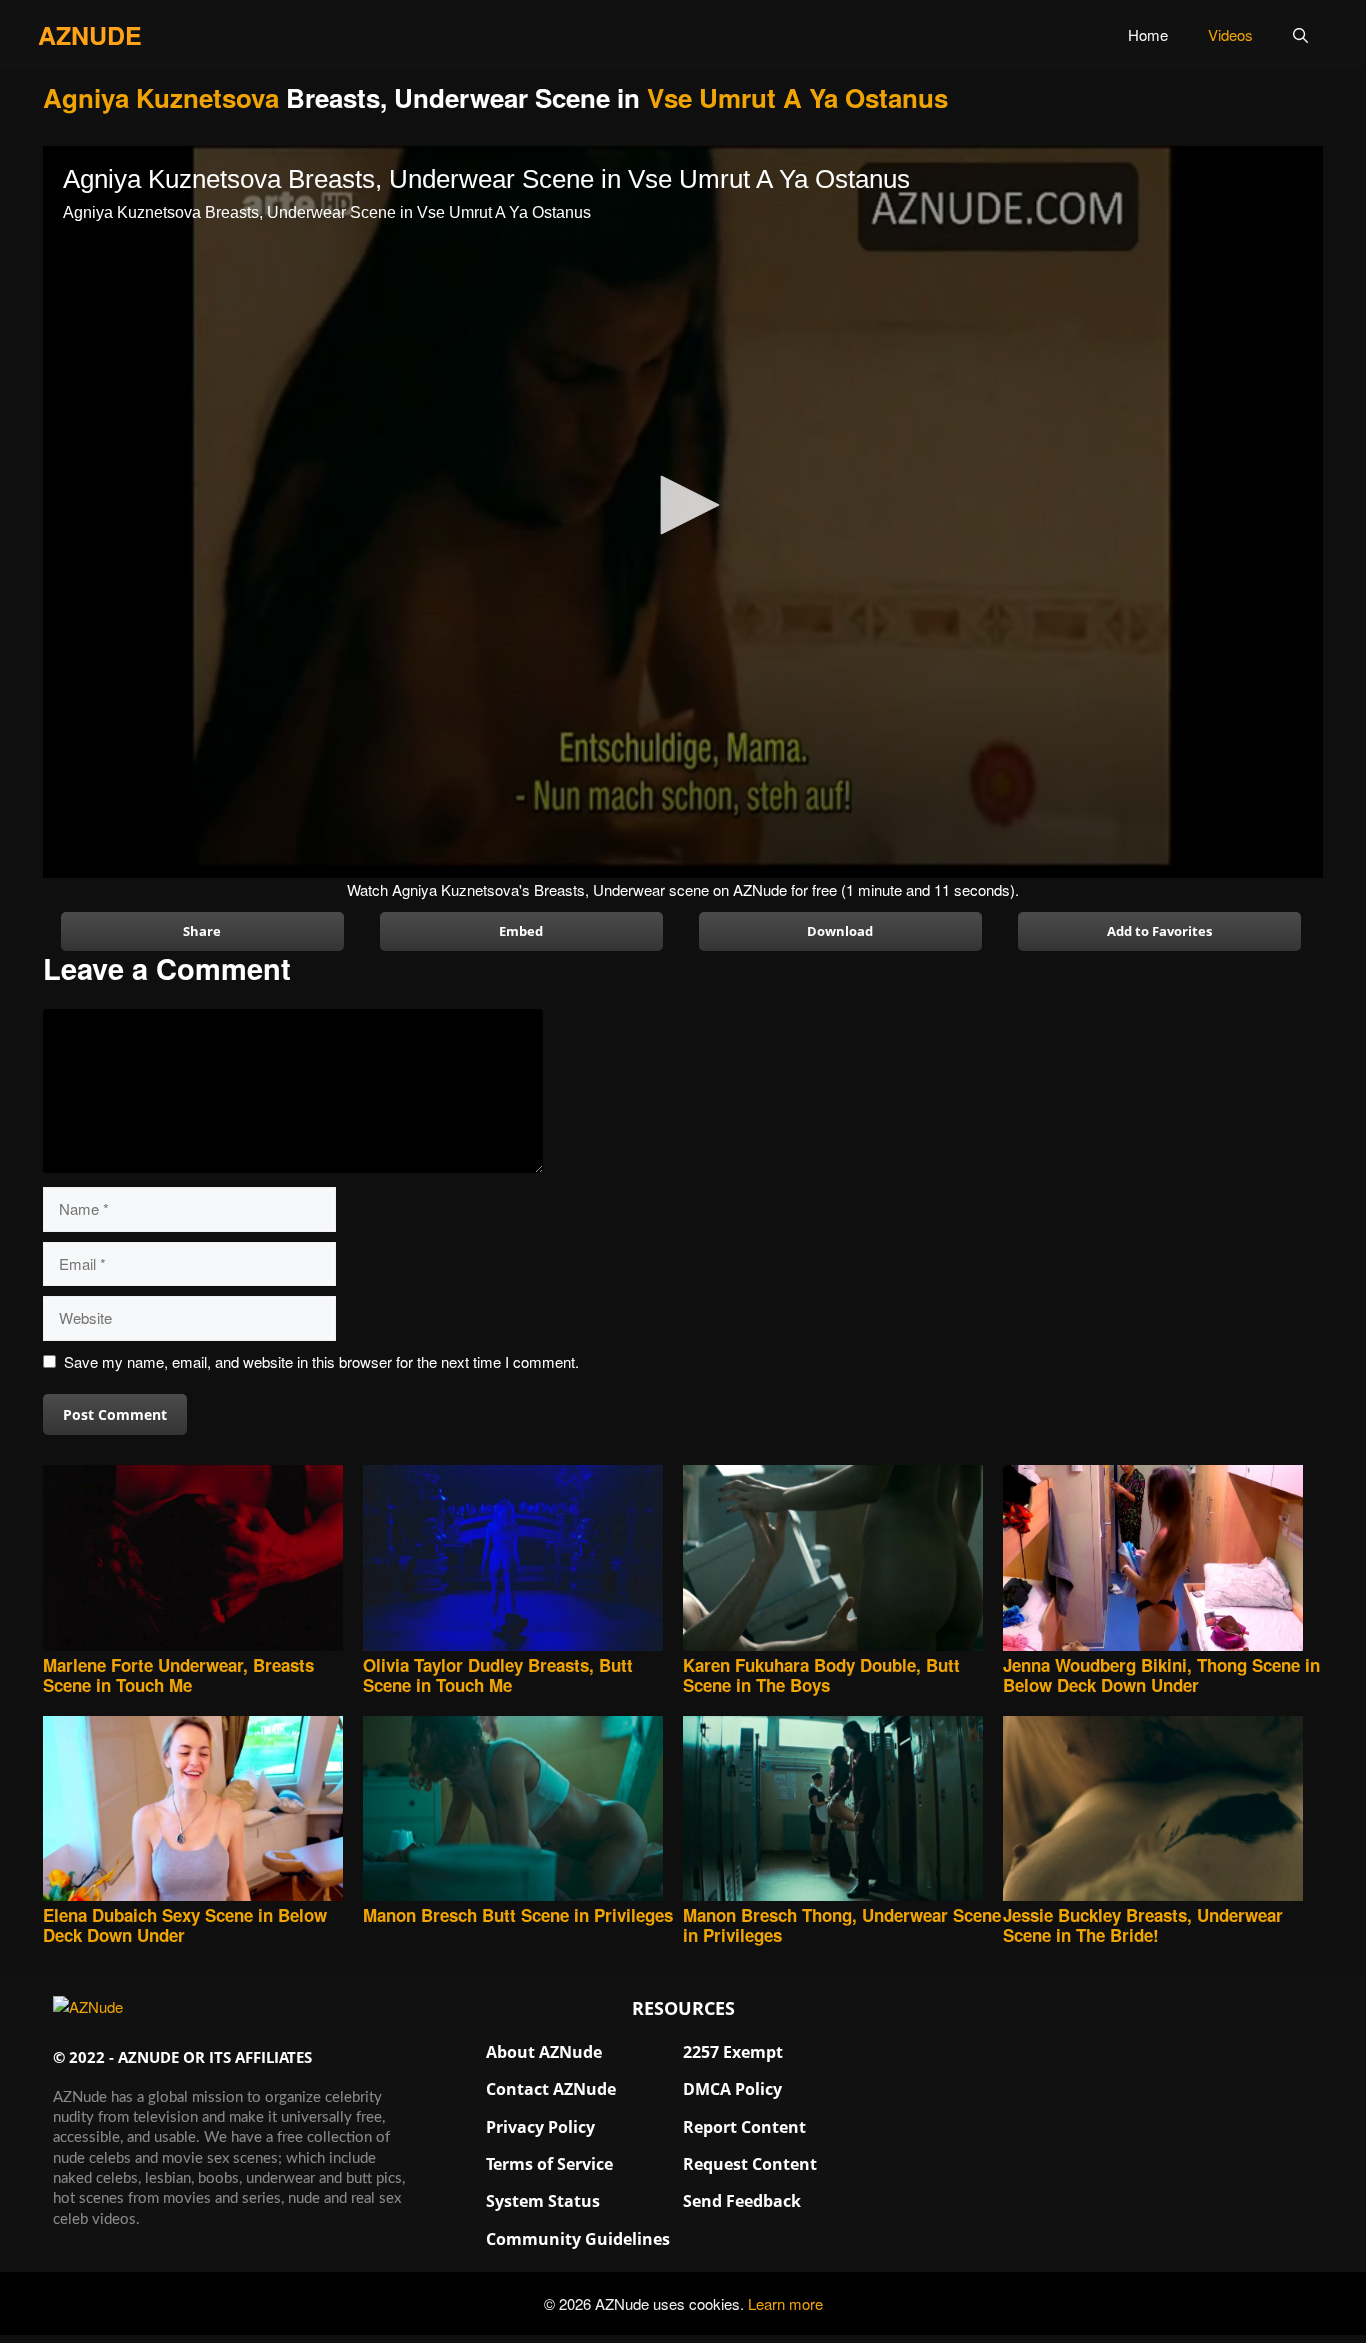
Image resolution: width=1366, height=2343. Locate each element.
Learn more (785, 2303)
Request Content (750, 2164)
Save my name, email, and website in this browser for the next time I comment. (321, 1361)
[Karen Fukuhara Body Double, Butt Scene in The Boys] (843, 1559)
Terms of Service (549, 2164)
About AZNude (544, 2052)
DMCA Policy (732, 2089)
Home (1148, 34)
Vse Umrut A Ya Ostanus (797, 97)
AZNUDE (90, 35)
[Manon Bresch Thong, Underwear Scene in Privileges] (843, 1810)
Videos (1230, 34)
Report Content (744, 2127)
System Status (543, 2201)
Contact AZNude (551, 2089)
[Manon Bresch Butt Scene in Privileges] (523, 1810)
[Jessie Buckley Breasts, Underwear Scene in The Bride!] (1163, 1810)
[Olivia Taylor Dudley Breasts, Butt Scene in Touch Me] (523, 1559)
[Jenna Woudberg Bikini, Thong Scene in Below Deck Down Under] (1163, 1559)
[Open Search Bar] (1300, 35)
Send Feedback (742, 2201)
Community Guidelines (578, 2239)
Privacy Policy (540, 2127)
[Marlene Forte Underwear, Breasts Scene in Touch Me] (203, 1559)
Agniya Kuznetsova (161, 97)
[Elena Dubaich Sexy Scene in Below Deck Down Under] (203, 1810)
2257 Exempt (733, 2052)
